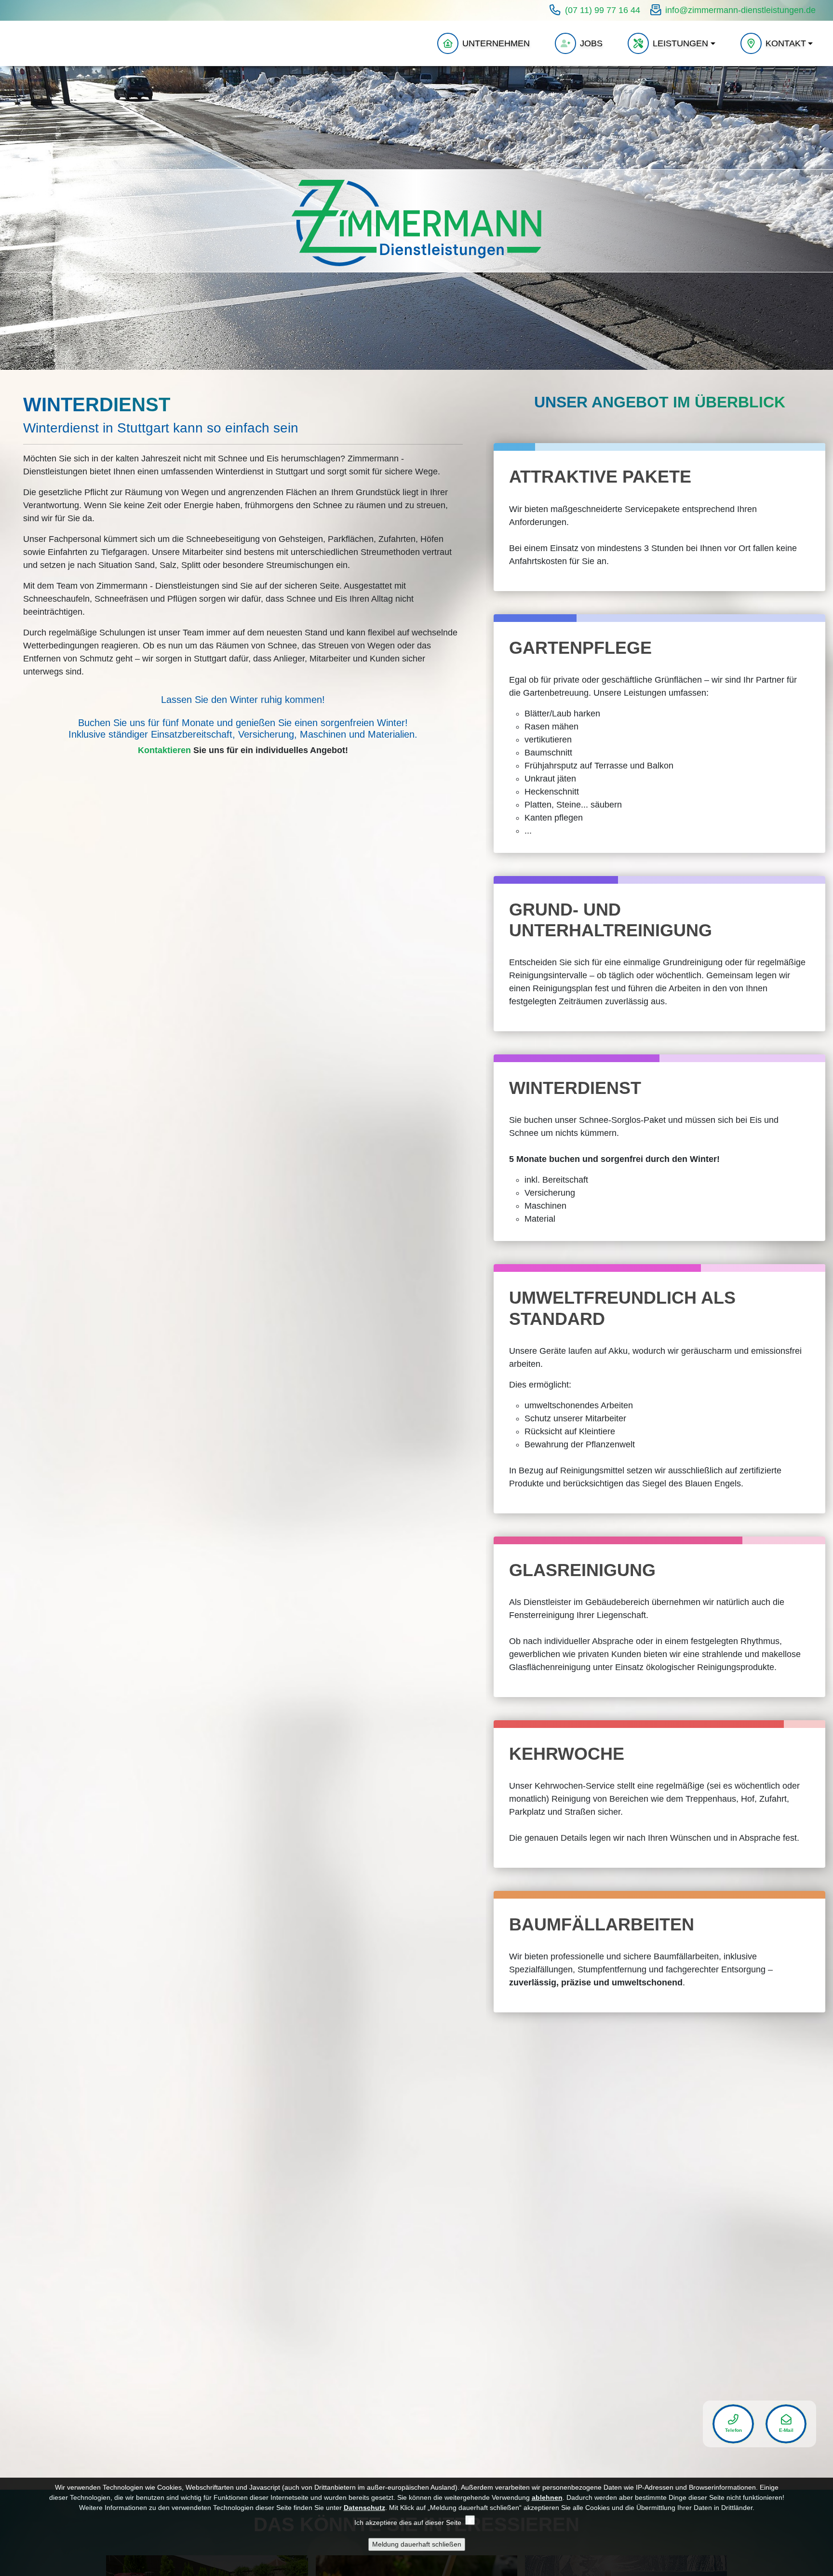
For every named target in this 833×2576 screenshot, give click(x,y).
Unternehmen (496, 43)
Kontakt (786, 43)
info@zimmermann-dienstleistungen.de (740, 10)
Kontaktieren (164, 750)
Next (822, 218)
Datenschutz (364, 2508)
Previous (11, 218)
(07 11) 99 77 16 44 (603, 10)
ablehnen (547, 2497)
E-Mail (786, 2430)
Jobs (591, 43)
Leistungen (680, 43)
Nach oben (627, 2402)
